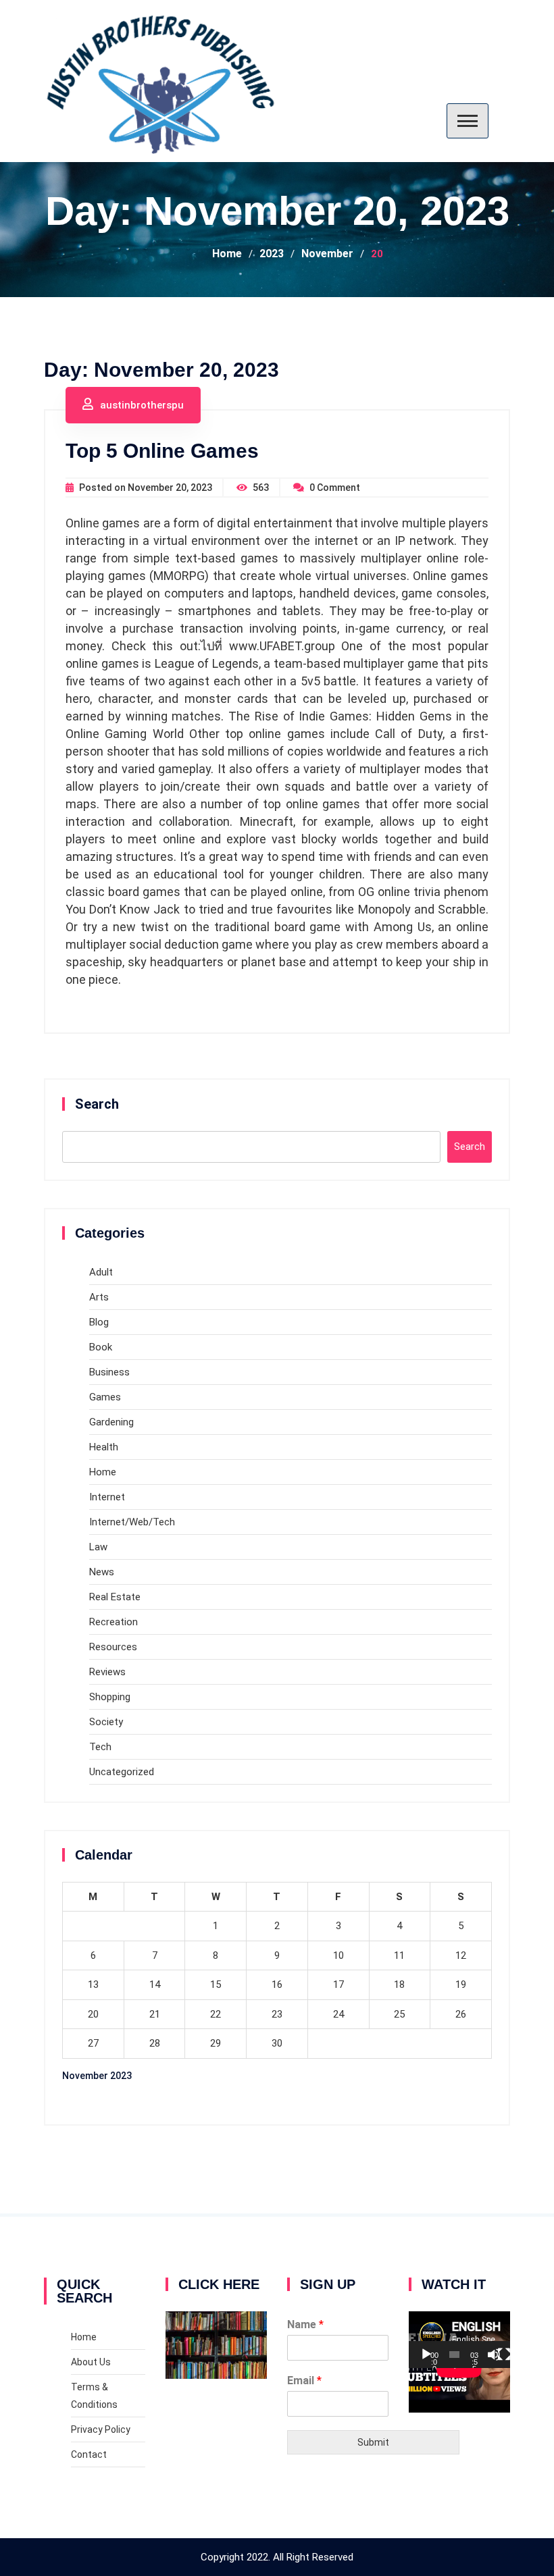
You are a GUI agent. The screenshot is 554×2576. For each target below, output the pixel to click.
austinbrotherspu (142, 405)
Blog (99, 1322)
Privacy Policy (101, 2429)
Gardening (111, 1422)
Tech (100, 1747)
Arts (99, 1297)
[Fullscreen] (504, 2355)
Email (304, 2381)
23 (277, 2014)
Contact (89, 2454)
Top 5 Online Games (162, 451)
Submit (373, 2442)
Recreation (114, 1622)
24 (338, 2014)
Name (305, 2324)
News (102, 1572)
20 (93, 2014)
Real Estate (115, 1597)
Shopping (110, 1697)
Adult (101, 1272)
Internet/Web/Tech (132, 1522)
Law (98, 1547)
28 (155, 2043)
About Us (91, 2362)
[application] (459, 2340)
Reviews (107, 1672)
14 (155, 1984)
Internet (107, 1497)
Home (103, 1472)
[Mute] (494, 2355)
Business (109, 1372)
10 (338, 1955)
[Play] (426, 2355)
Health (104, 1447)
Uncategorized (122, 1772)
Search (97, 1104)
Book (101, 1347)
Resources (113, 1647)
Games (105, 1397)
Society (106, 1722)
